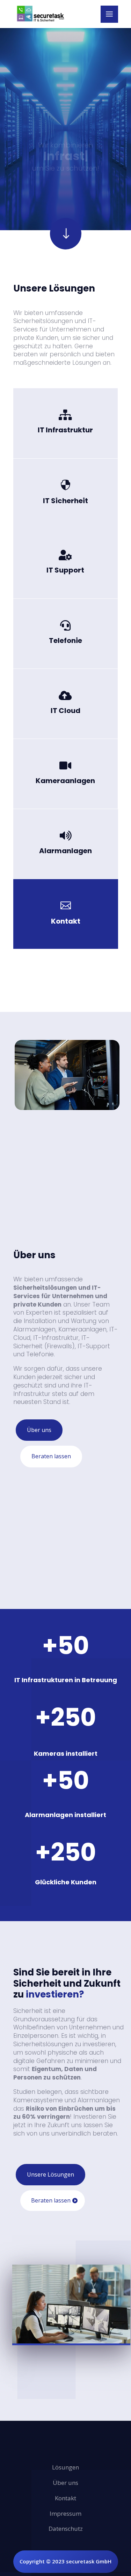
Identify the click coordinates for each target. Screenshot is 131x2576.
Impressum (65, 2513)
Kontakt (65, 928)
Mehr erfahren (65, 434)
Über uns (39, 1430)
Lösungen (65, 2467)
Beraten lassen (51, 1456)
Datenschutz (66, 2529)
